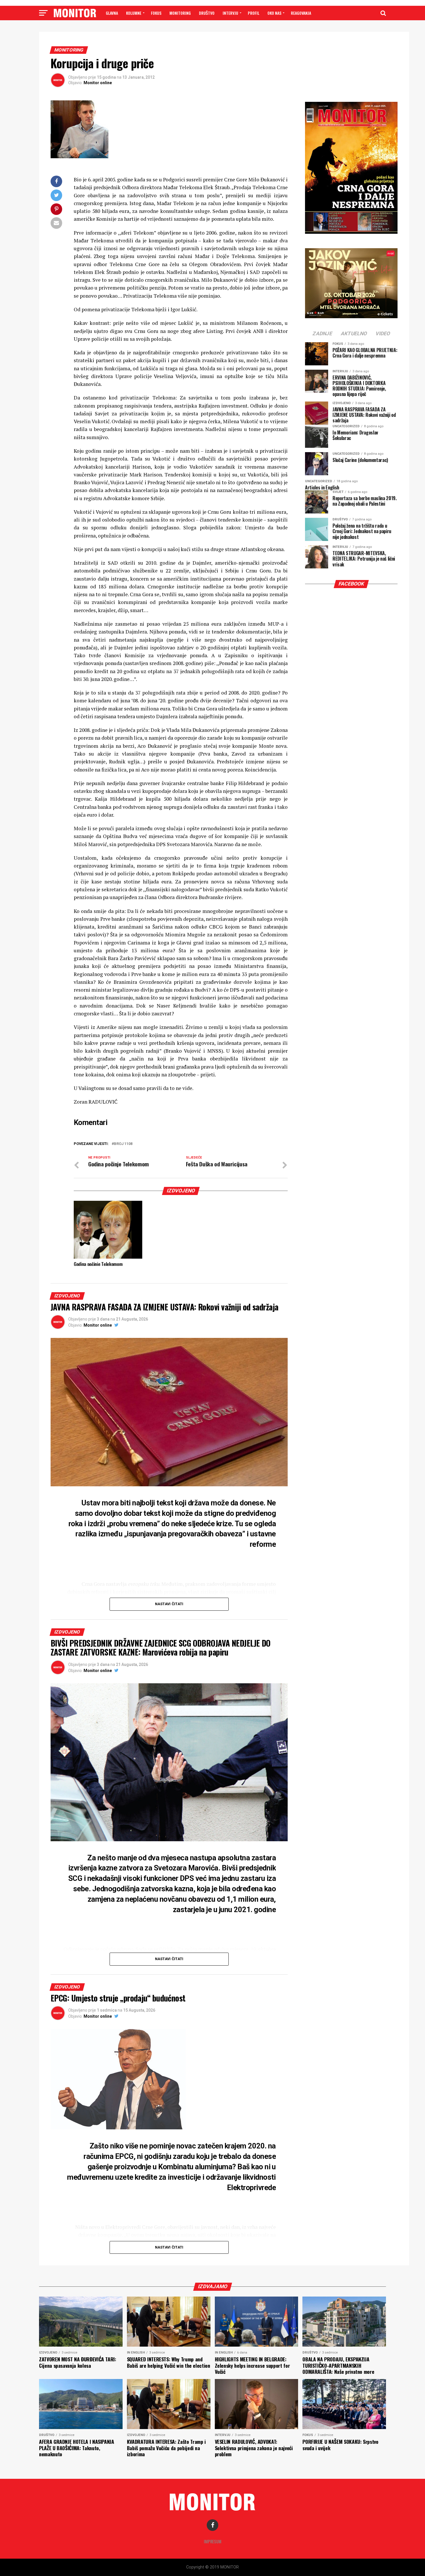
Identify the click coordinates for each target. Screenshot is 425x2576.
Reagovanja (301, 13)
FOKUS (156, 13)
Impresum (213, 2541)
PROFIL (254, 13)
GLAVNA (112, 13)
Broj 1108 (123, 1144)
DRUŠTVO (207, 13)
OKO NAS (274, 13)
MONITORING (180, 13)
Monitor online (98, 83)
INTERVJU (230, 13)
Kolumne (134, 13)
